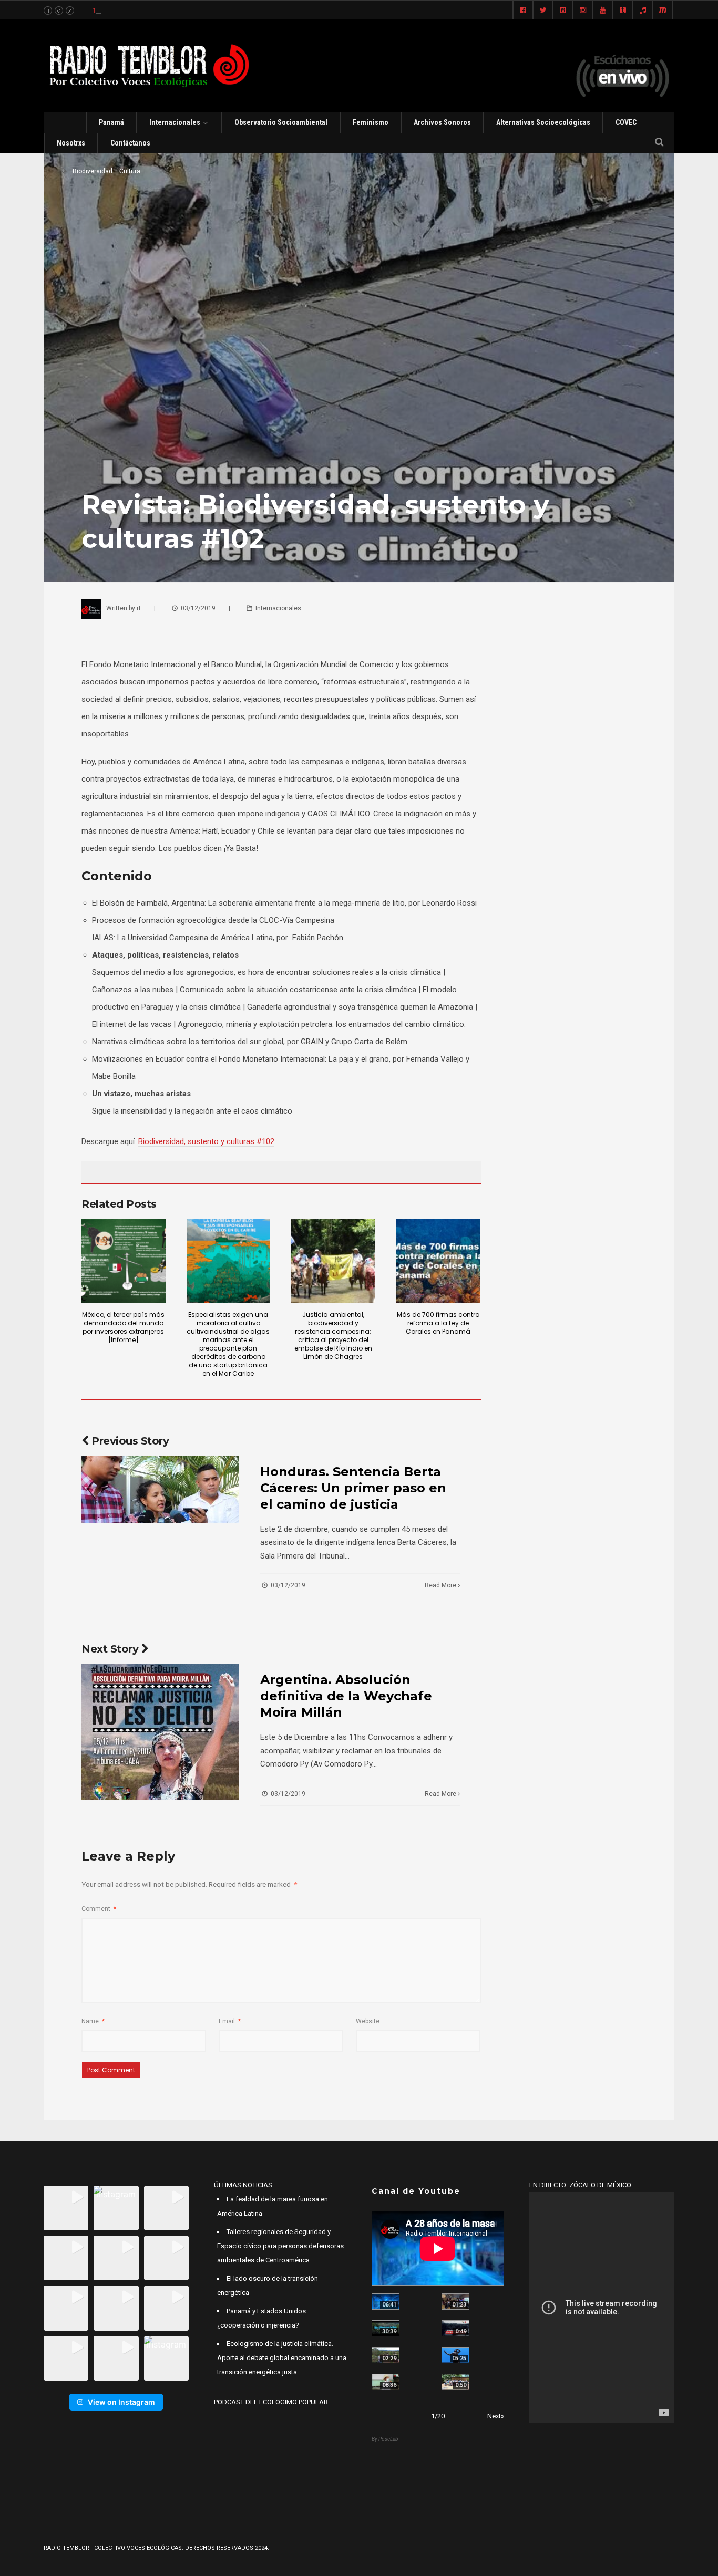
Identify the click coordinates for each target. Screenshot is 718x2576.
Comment (99, 1909)
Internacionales (175, 122)
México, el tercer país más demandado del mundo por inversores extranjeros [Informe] (123, 1327)
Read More (441, 1585)
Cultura (130, 171)
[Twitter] (543, 11)
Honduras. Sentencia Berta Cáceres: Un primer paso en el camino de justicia (353, 1488)
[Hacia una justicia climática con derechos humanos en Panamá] (386, 2355)
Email (230, 2021)
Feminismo (371, 122)
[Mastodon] (663, 11)
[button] (66, 2208)
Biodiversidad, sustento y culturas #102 (206, 1141)
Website (368, 2021)
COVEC (626, 122)
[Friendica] (563, 11)
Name (93, 2021)
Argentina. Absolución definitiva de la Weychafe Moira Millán (346, 1696)
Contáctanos (130, 143)
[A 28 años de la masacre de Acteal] (386, 2302)
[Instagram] (583, 11)
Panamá (111, 122)
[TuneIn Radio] (643, 11)
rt (139, 608)
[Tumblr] (623, 11)
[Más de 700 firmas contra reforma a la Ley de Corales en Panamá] (438, 1261)
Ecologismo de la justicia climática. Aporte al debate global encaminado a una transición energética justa (282, 2358)
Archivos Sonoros (442, 122)
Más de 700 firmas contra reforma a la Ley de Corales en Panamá (438, 1323)
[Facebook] (523, 11)
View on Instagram (121, 2402)
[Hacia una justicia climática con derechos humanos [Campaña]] (455, 2328)
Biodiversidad (93, 171)
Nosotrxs (71, 143)
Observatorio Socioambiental (281, 122)
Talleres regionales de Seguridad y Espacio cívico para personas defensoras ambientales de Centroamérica (280, 2246)
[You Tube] (603, 11)
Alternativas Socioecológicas (543, 122)
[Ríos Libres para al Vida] (386, 2328)
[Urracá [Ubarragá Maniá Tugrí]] (455, 2355)
